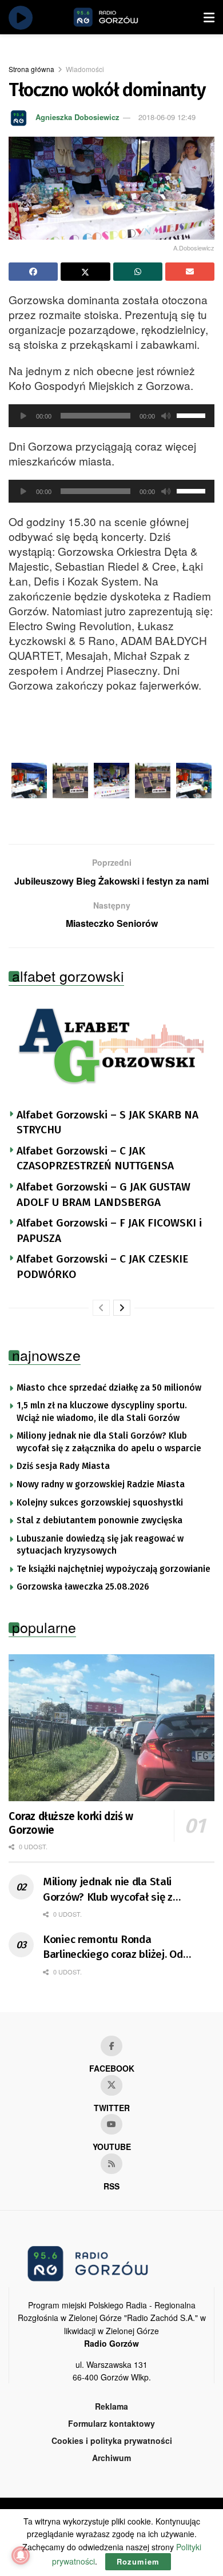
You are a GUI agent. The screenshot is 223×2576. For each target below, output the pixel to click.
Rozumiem (138, 2561)
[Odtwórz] (23, 416)
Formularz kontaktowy (111, 2423)
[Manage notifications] (21, 2555)
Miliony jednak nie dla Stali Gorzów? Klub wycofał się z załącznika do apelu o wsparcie (109, 1442)
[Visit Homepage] (119, 17)
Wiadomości (85, 69)
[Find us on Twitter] (111, 2085)
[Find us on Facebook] (111, 2046)
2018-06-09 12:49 (167, 117)
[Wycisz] (166, 416)
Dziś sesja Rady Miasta (63, 1466)
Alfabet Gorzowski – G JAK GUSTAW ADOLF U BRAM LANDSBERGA (103, 1195)
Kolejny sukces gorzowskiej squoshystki (100, 1503)
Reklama (111, 2406)
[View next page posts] (122, 1308)
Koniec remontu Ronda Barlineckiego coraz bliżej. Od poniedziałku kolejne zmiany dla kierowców (119, 1948)
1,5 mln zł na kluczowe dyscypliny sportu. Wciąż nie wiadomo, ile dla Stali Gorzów (102, 1412)
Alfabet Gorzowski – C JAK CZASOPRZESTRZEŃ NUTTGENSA (95, 1158)
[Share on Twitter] (85, 272)
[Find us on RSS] (111, 2164)
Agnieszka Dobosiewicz (77, 117)
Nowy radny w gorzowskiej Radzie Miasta (101, 1484)
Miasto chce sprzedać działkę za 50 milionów (109, 1388)
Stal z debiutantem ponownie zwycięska (99, 1520)
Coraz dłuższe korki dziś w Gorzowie (71, 1823)
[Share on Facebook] (33, 272)
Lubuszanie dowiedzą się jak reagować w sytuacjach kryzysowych (100, 1545)
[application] (111, 416)
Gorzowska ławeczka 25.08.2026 (83, 1587)
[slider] (193, 415)
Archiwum (111, 2458)
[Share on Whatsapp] (138, 272)
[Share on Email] (190, 272)
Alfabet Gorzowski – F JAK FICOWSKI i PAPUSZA (109, 1231)
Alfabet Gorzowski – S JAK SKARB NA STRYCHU (107, 1122)
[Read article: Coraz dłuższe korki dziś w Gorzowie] (111, 1728)
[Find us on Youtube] (111, 2124)
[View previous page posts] (101, 1308)
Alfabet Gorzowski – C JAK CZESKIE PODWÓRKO (102, 1267)
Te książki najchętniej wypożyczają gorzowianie (114, 1569)
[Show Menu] (209, 17)
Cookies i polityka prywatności (112, 2440)
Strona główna (31, 69)
